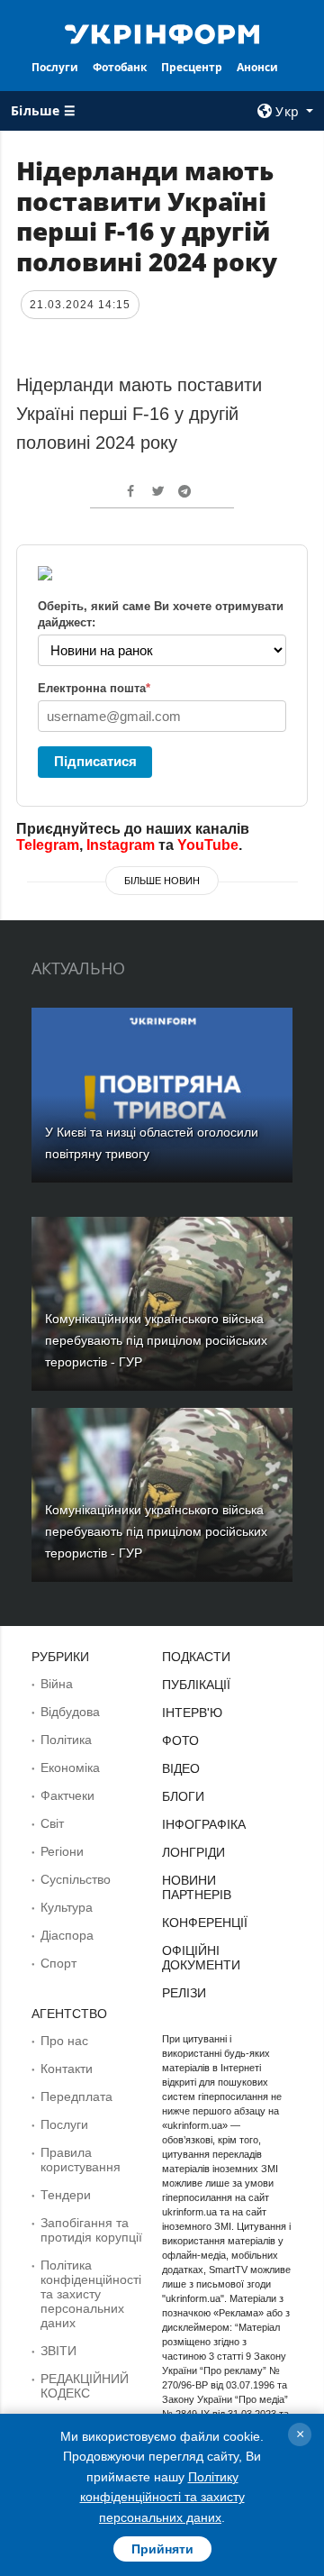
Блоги (183, 1796)
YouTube (208, 845)
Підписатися (95, 761)
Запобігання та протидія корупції (91, 2230)
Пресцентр (192, 67)
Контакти (67, 2069)
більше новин (162, 881)
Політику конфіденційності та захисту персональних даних (162, 2497)
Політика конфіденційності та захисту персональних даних (91, 2294)
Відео (181, 1768)
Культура (67, 1907)
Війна (57, 1684)
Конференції (205, 1923)
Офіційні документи (201, 1958)
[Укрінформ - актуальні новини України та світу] (162, 32)
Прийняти (162, 2549)
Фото (180, 1740)
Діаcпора (67, 1935)
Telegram (48, 845)
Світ (52, 1823)
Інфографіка (204, 1824)
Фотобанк (120, 67)
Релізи (184, 1993)
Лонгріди (193, 1852)
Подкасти (196, 1657)
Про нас (64, 2041)
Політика (66, 1740)
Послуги (55, 67)
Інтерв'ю (192, 1713)
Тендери (66, 2195)
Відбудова (70, 1712)
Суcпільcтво (76, 1879)
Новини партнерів (197, 1887)
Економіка (70, 1768)
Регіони (62, 1851)
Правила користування (81, 2160)
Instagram (121, 845)
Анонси (257, 67)
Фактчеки (67, 1795)
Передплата (76, 2096)
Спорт (58, 1963)
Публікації (196, 1685)
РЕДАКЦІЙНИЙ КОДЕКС (85, 2386)
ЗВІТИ (58, 2351)
